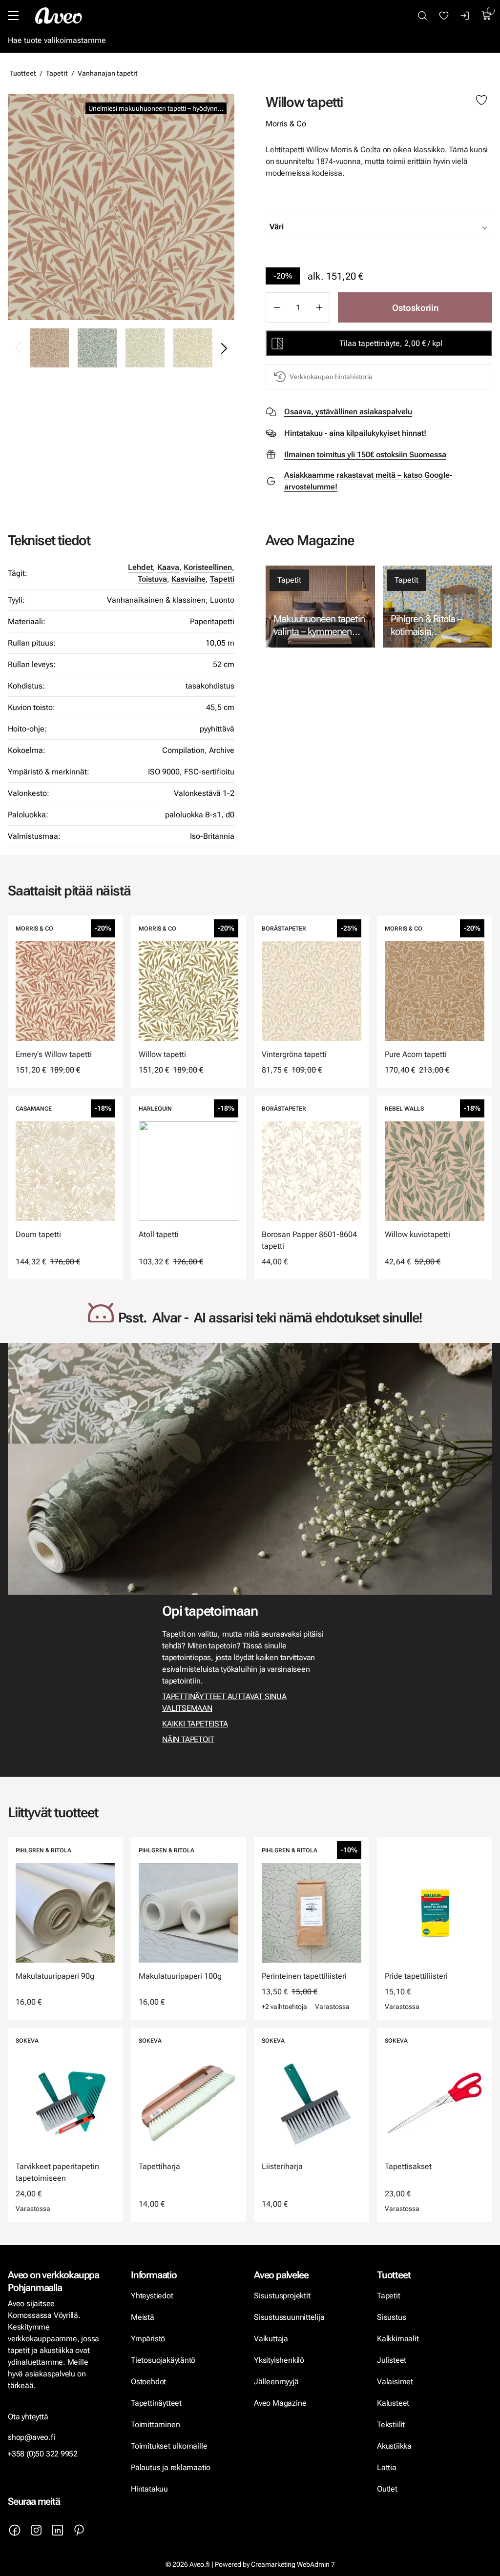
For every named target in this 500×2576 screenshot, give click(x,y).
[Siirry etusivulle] (59, 16)
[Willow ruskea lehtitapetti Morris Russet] (121, 207)
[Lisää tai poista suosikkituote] (481, 101)
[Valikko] (13, 16)
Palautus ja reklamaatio (171, 2467)
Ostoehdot (149, 2382)
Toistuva (152, 579)
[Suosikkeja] (444, 16)
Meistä (143, 2317)
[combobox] (403, 227)
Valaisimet (395, 2382)
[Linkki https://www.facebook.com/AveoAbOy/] (15, 2530)
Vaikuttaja (271, 2339)
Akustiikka (394, 2446)
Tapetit (57, 73)
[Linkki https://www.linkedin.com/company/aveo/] (58, 2530)
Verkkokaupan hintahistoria (331, 377)
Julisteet (392, 2360)
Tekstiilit (391, 2424)
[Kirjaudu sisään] (465, 16)
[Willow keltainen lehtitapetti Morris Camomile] (193, 348)
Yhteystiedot (152, 2296)
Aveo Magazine (280, 2403)
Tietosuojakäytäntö (163, 2360)
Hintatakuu (149, 2489)
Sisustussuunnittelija (290, 2317)
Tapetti (222, 579)
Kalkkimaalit (398, 2339)
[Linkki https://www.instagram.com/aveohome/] (36, 2530)
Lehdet (140, 567)
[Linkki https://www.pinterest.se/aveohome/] (79, 2530)
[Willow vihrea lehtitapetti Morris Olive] (145, 348)
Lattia (387, 2467)
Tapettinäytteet (156, 2403)
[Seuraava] (224, 348)
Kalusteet (393, 2403)
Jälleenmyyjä (276, 2382)
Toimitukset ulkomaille (169, 2446)
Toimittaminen (155, 2424)
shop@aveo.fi (32, 2437)
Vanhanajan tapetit (108, 73)
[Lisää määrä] (319, 307)
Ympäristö (148, 2339)
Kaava (168, 567)
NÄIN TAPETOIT (188, 1739)
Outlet (388, 2489)
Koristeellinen (208, 567)
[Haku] (422, 16)
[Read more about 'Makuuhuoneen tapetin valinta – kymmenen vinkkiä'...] (320, 607)
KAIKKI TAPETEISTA (195, 1724)
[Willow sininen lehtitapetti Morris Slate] (97, 348)
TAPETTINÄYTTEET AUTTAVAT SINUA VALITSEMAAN (224, 1702)
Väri (277, 227)
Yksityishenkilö (279, 2360)
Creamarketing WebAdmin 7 (293, 2564)
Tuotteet (23, 73)
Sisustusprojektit (282, 2296)
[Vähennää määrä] (276, 307)
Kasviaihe (188, 579)
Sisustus (391, 2317)
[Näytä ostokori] (487, 16)
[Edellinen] (19, 348)
